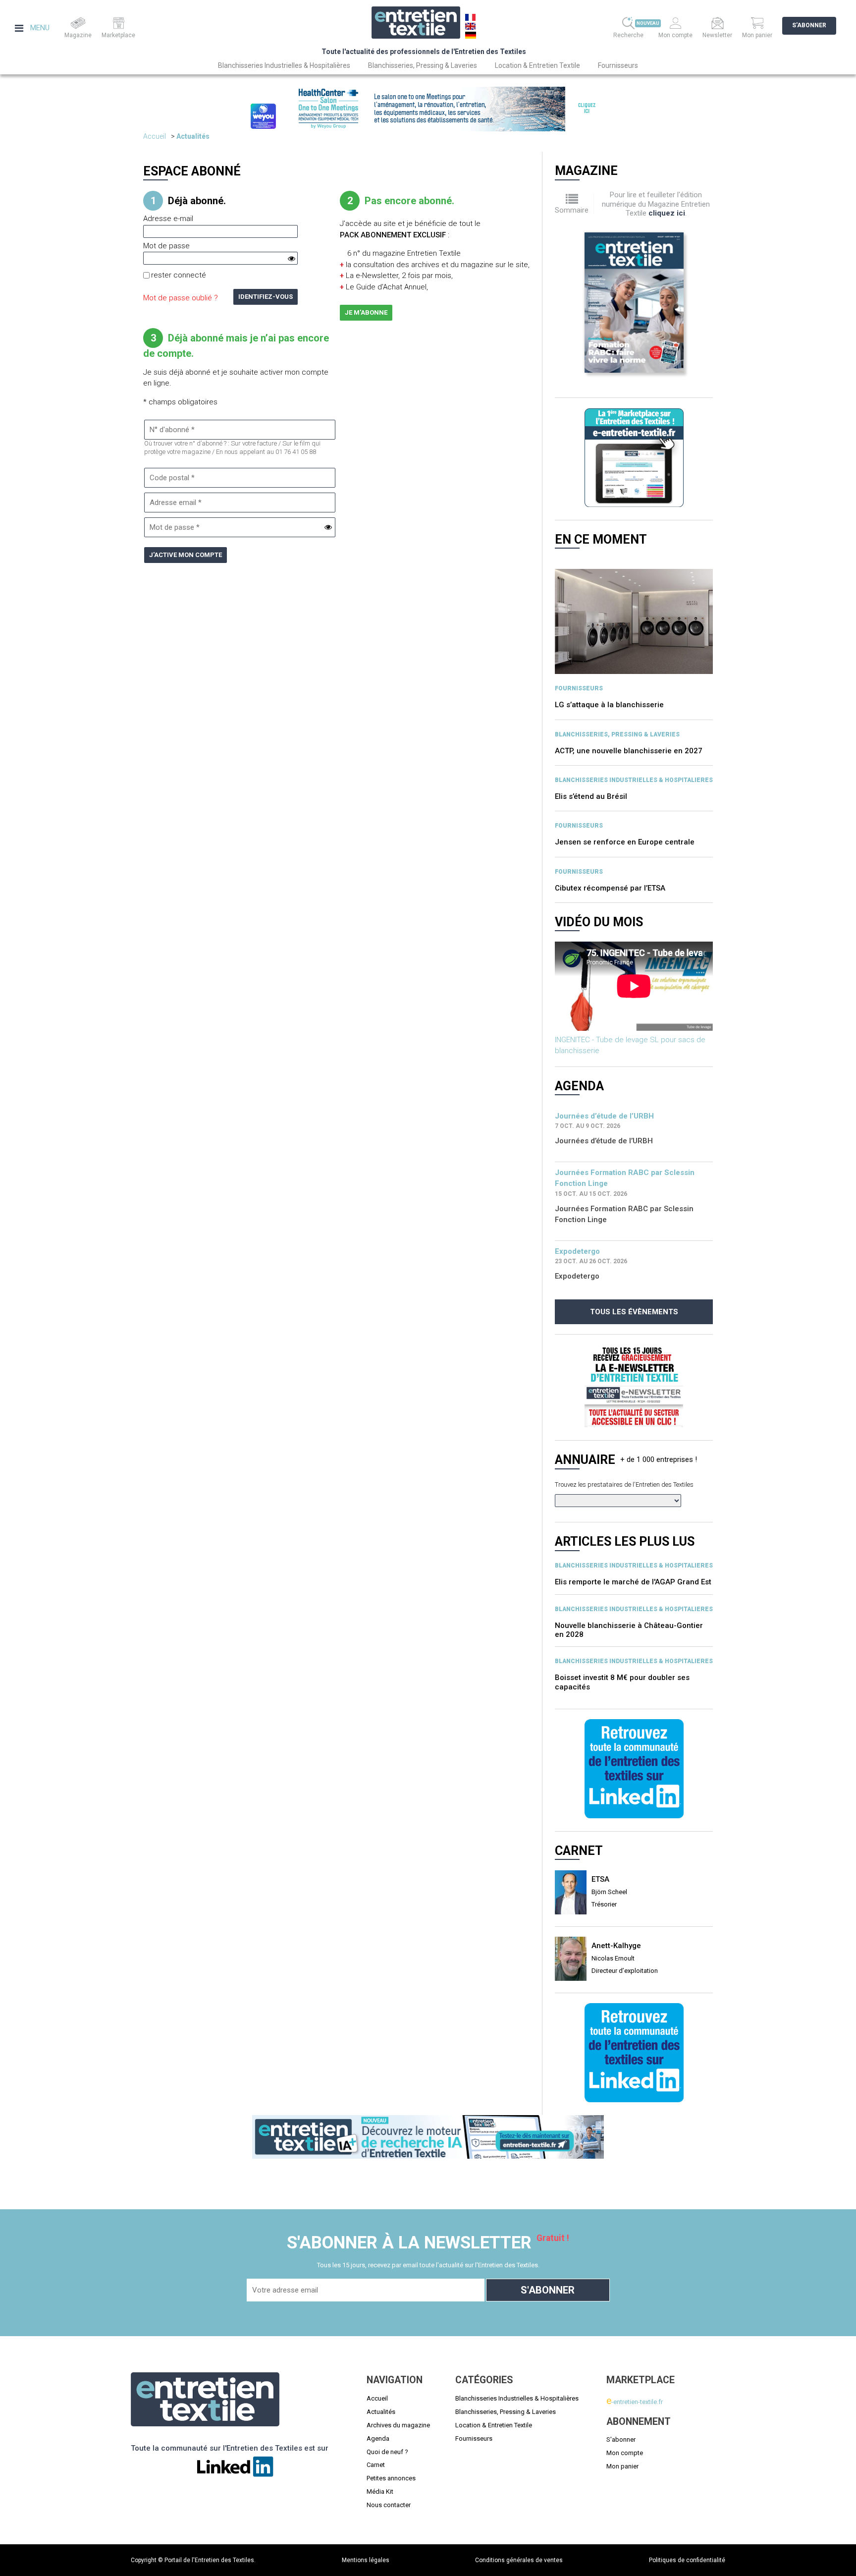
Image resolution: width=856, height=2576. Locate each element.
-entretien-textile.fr (635, 2402)
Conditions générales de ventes (519, 2560)
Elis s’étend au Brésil (591, 796)
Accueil (155, 136)
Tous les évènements (634, 1312)
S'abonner (809, 25)
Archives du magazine (398, 2425)
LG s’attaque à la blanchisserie (609, 705)
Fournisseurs (618, 65)
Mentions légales (366, 2560)
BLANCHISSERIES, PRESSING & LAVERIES (617, 734)
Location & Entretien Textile (537, 65)
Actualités (193, 136)
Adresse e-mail (168, 219)
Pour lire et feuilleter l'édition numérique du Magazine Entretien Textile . (656, 204)
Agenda (378, 2438)
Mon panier (622, 2466)
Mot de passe (166, 246)
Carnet (376, 2465)
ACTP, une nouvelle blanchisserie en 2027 (629, 751)
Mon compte (625, 2453)
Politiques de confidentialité (687, 2560)
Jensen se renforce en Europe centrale (625, 842)
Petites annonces (391, 2478)
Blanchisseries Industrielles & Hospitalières (284, 65)
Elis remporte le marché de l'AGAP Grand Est (633, 1556)
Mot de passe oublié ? (181, 298)
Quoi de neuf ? (387, 2452)
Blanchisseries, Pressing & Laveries (423, 65)
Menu (39, 28)
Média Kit (380, 2492)
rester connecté (179, 275)
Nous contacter (389, 2505)
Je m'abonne (366, 312)
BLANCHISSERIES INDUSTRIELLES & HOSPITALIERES (634, 780)
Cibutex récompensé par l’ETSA (610, 888)
